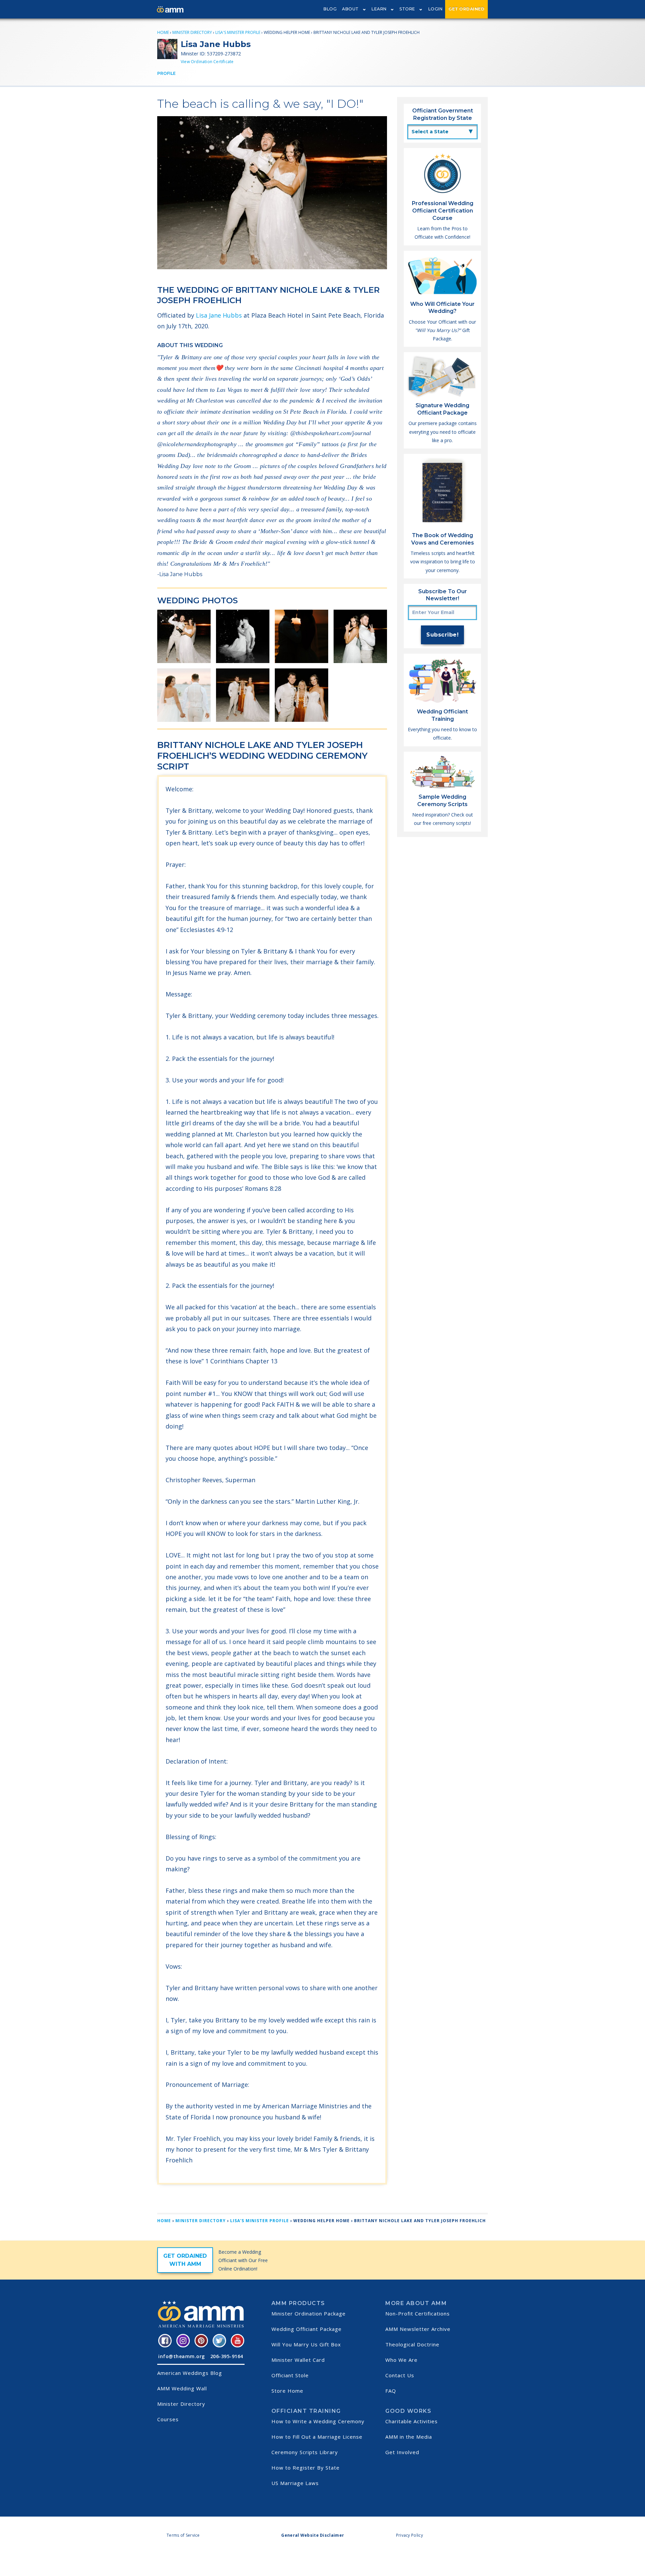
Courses (168, 2419)
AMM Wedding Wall (182, 2388)
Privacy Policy (410, 2535)
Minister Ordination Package (309, 2313)
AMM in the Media (409, 2437)
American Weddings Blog (190, 2373)
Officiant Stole (290, 2375)
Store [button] (407, 9)
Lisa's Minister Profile (238, 32)
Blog (330, 9)
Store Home (287, 2391)
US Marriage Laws (295, 2483)
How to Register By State (306, 2468)
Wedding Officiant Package (307, 2329)
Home (163, 32)
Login (436, 9)
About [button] (350, 9)
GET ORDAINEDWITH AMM (185, 2260)
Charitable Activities (412, 2421)
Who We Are (401, 2360)
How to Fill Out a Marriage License (317, 2437)
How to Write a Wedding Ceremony (318, 2421)
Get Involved (402, 2452)
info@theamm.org (182, 2356)
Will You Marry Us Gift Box (306, 2344)
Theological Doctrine (412, 2344)
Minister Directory (192, 32)
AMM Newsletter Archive (418, 2329)
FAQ (391, 2391)
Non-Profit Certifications (418, 2313)
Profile (166, 73)
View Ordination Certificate (207, 62)
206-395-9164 (227, 2356)
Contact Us (400, 2375)
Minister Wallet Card (298, 2360)
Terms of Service (183, 2535)
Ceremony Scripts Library (305, 2452)
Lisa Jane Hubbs (219, 315)
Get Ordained (466, 9)
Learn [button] (379, 9)
